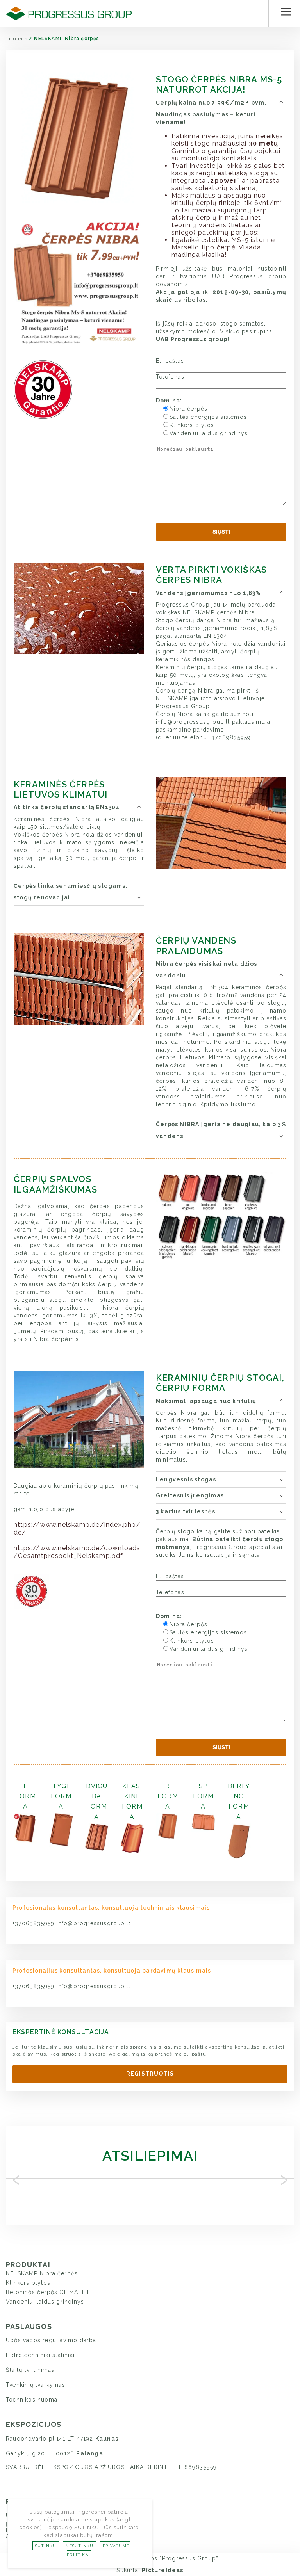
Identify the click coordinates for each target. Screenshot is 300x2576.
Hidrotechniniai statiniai (40, 2355)
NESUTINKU (79, 2546)
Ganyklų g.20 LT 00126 (54, 2453)
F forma (26, 1796)
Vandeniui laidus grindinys (45, 2302)
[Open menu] (286, 12)
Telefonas (170, 377)
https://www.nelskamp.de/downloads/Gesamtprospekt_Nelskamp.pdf (77, 1552)
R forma (168, 1796)
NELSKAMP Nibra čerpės (42, 2273)
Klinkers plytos (28, 2283)
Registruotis (150, 2074)
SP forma (203, 1796)
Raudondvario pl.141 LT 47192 (62, 2439)
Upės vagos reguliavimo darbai (52, 2340)
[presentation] (16, 2178)
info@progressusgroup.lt (94, 1923)
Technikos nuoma (32, 2400)
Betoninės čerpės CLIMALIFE (48, 2292)
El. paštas (170, 361)
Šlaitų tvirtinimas (30, 2370)
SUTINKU (46, 2546)
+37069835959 (35, 1923)
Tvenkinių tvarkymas (36, 2385)
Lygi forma (61, 1796)
